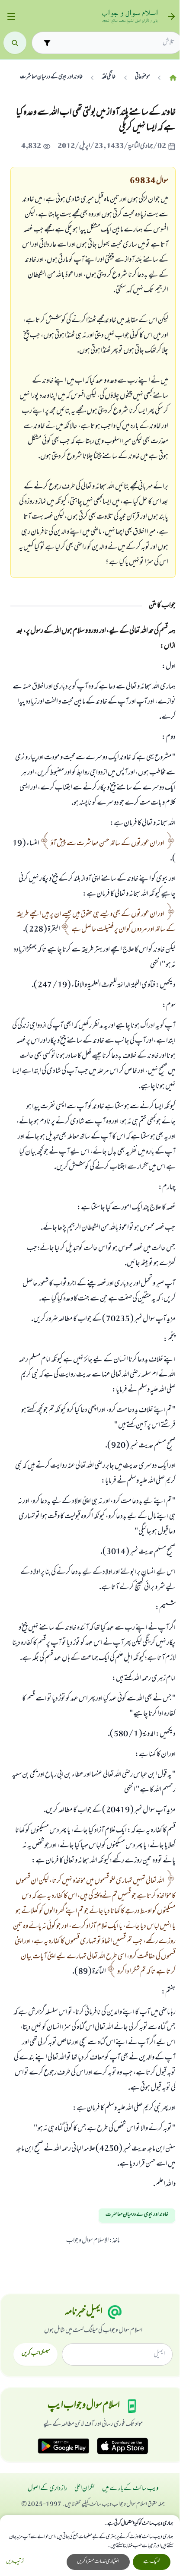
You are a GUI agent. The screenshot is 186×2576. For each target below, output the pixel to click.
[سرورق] (173, 78)
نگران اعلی (85, 2489)
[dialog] (90, 2546)
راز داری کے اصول (48, 2489)
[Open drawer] (11, 17)
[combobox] (115, 43)
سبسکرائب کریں (36, 2354)
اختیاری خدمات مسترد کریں (98, 2562)
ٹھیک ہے (152, 2562)
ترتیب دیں (15, 2562)
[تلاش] (15, 43)
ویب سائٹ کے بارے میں (130, 2489)
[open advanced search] (47, 43)
